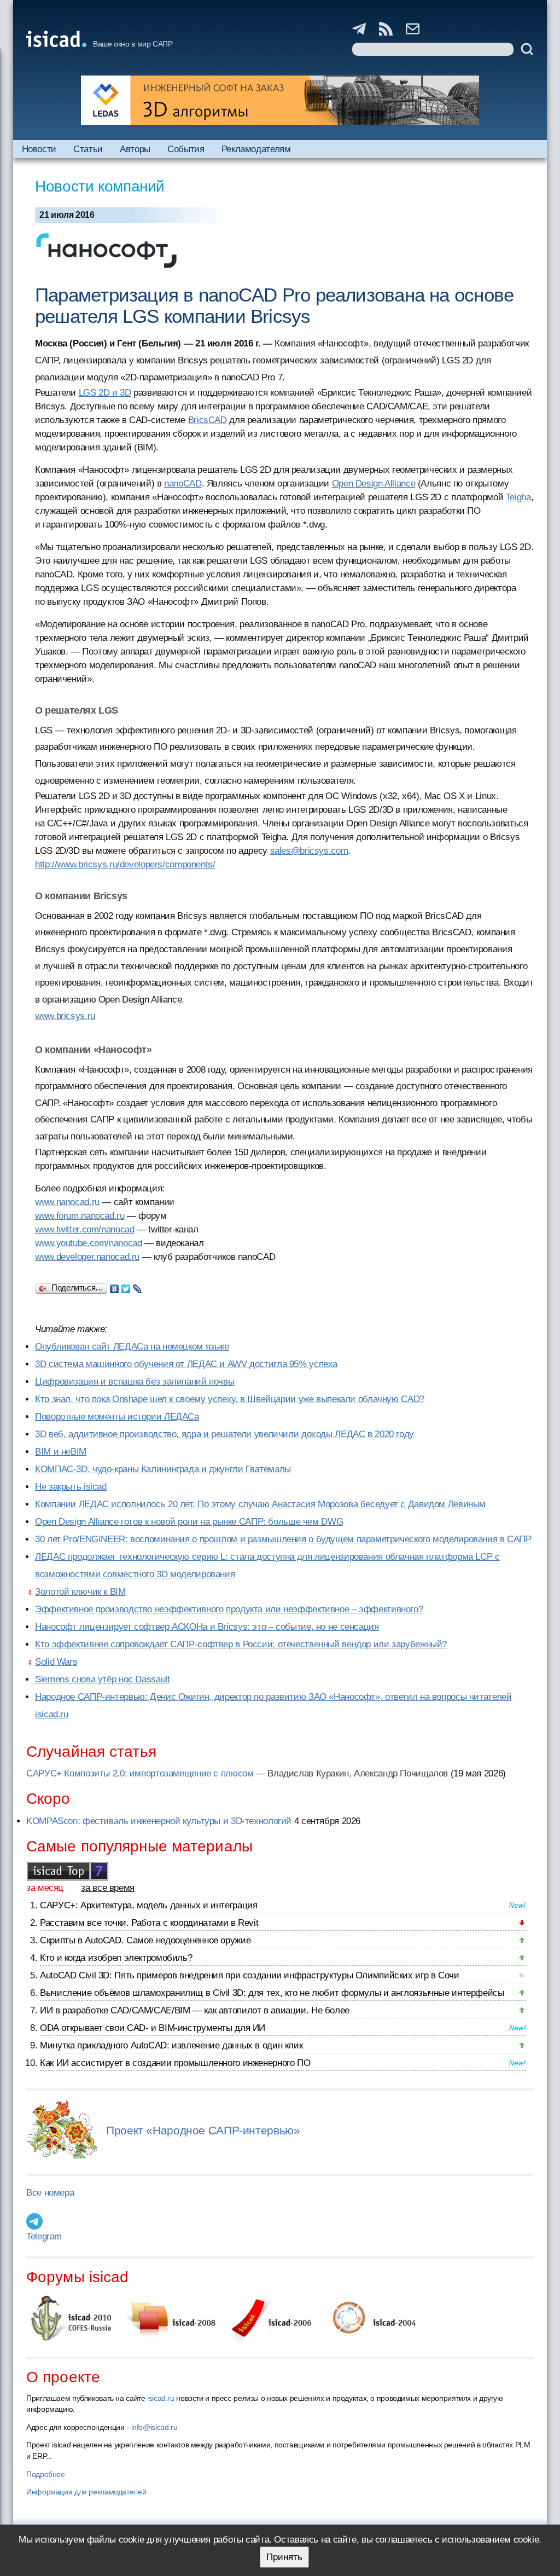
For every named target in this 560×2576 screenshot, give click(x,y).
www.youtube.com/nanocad (88, 1243)
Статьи (88, 149)
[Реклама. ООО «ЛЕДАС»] (280, 100)
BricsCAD (208, 420)
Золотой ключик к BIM (80, 1592)
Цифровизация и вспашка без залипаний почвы (135, 1382)
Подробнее (46, 2474)
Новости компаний (100, 186)
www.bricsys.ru (65, 1016)
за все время (108, 1888)
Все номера (50, 2193)
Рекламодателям (256, 149)
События (186, 149)
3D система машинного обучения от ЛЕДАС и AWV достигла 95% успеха (186, 1364)
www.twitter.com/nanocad (84, 1229)
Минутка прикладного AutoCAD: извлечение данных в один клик (171, 2045)
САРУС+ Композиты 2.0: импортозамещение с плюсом (140, 1773)
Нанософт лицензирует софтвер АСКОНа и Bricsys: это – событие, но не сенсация (207, 1627)
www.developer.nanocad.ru (87, 1257)
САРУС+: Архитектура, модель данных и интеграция (148, 1905)
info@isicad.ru (154, 2427)
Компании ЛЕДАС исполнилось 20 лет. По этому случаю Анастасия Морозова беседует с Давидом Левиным (260, 1504)
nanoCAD (183, 484)
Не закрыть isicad (71, 1487)
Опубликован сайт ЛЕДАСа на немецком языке (132, 1347)
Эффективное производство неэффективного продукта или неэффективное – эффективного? (229, 1609)
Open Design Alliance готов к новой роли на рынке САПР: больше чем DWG (189, 1522)
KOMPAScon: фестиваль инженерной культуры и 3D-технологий (159, 1821)
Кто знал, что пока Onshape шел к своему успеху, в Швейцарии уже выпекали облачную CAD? (230, 1399)
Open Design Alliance (374, 484)
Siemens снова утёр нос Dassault (102, 1679)
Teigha (518, 497)
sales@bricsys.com (309, 851)
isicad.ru (161, 2398)
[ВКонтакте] (115, 1286)
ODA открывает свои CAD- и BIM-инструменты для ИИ (153, 2028)
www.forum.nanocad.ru (80, 1216)
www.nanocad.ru (67, 1202)
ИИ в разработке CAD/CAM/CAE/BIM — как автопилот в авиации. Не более (195, 2010)
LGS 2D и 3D (105, 393)
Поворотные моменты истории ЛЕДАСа (117, 1417)
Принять (284, 2557)
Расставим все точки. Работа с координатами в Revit (149, 1923)
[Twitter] (126, 1286)
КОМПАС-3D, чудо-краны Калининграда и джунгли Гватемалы (163, 1469)
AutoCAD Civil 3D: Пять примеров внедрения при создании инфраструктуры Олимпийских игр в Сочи (250, 1975)
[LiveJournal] (138, 1286)
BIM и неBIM (61, 1452)
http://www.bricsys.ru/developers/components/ (125, 864)
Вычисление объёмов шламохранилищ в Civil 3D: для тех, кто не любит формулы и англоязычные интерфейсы (272, 1993)
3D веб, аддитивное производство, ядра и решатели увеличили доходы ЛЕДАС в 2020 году (224, 1434)
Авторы (135, 149)
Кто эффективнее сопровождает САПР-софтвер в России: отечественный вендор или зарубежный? (241, 1644)
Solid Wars (56, 1662)
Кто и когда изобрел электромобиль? (116, 1958)
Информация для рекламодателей (86, 2492)
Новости (39, 149)
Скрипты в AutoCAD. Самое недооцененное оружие (145, 1940)
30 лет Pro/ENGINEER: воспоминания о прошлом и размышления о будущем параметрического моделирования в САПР (283, 1539)
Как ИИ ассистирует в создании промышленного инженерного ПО (175, 2063)
